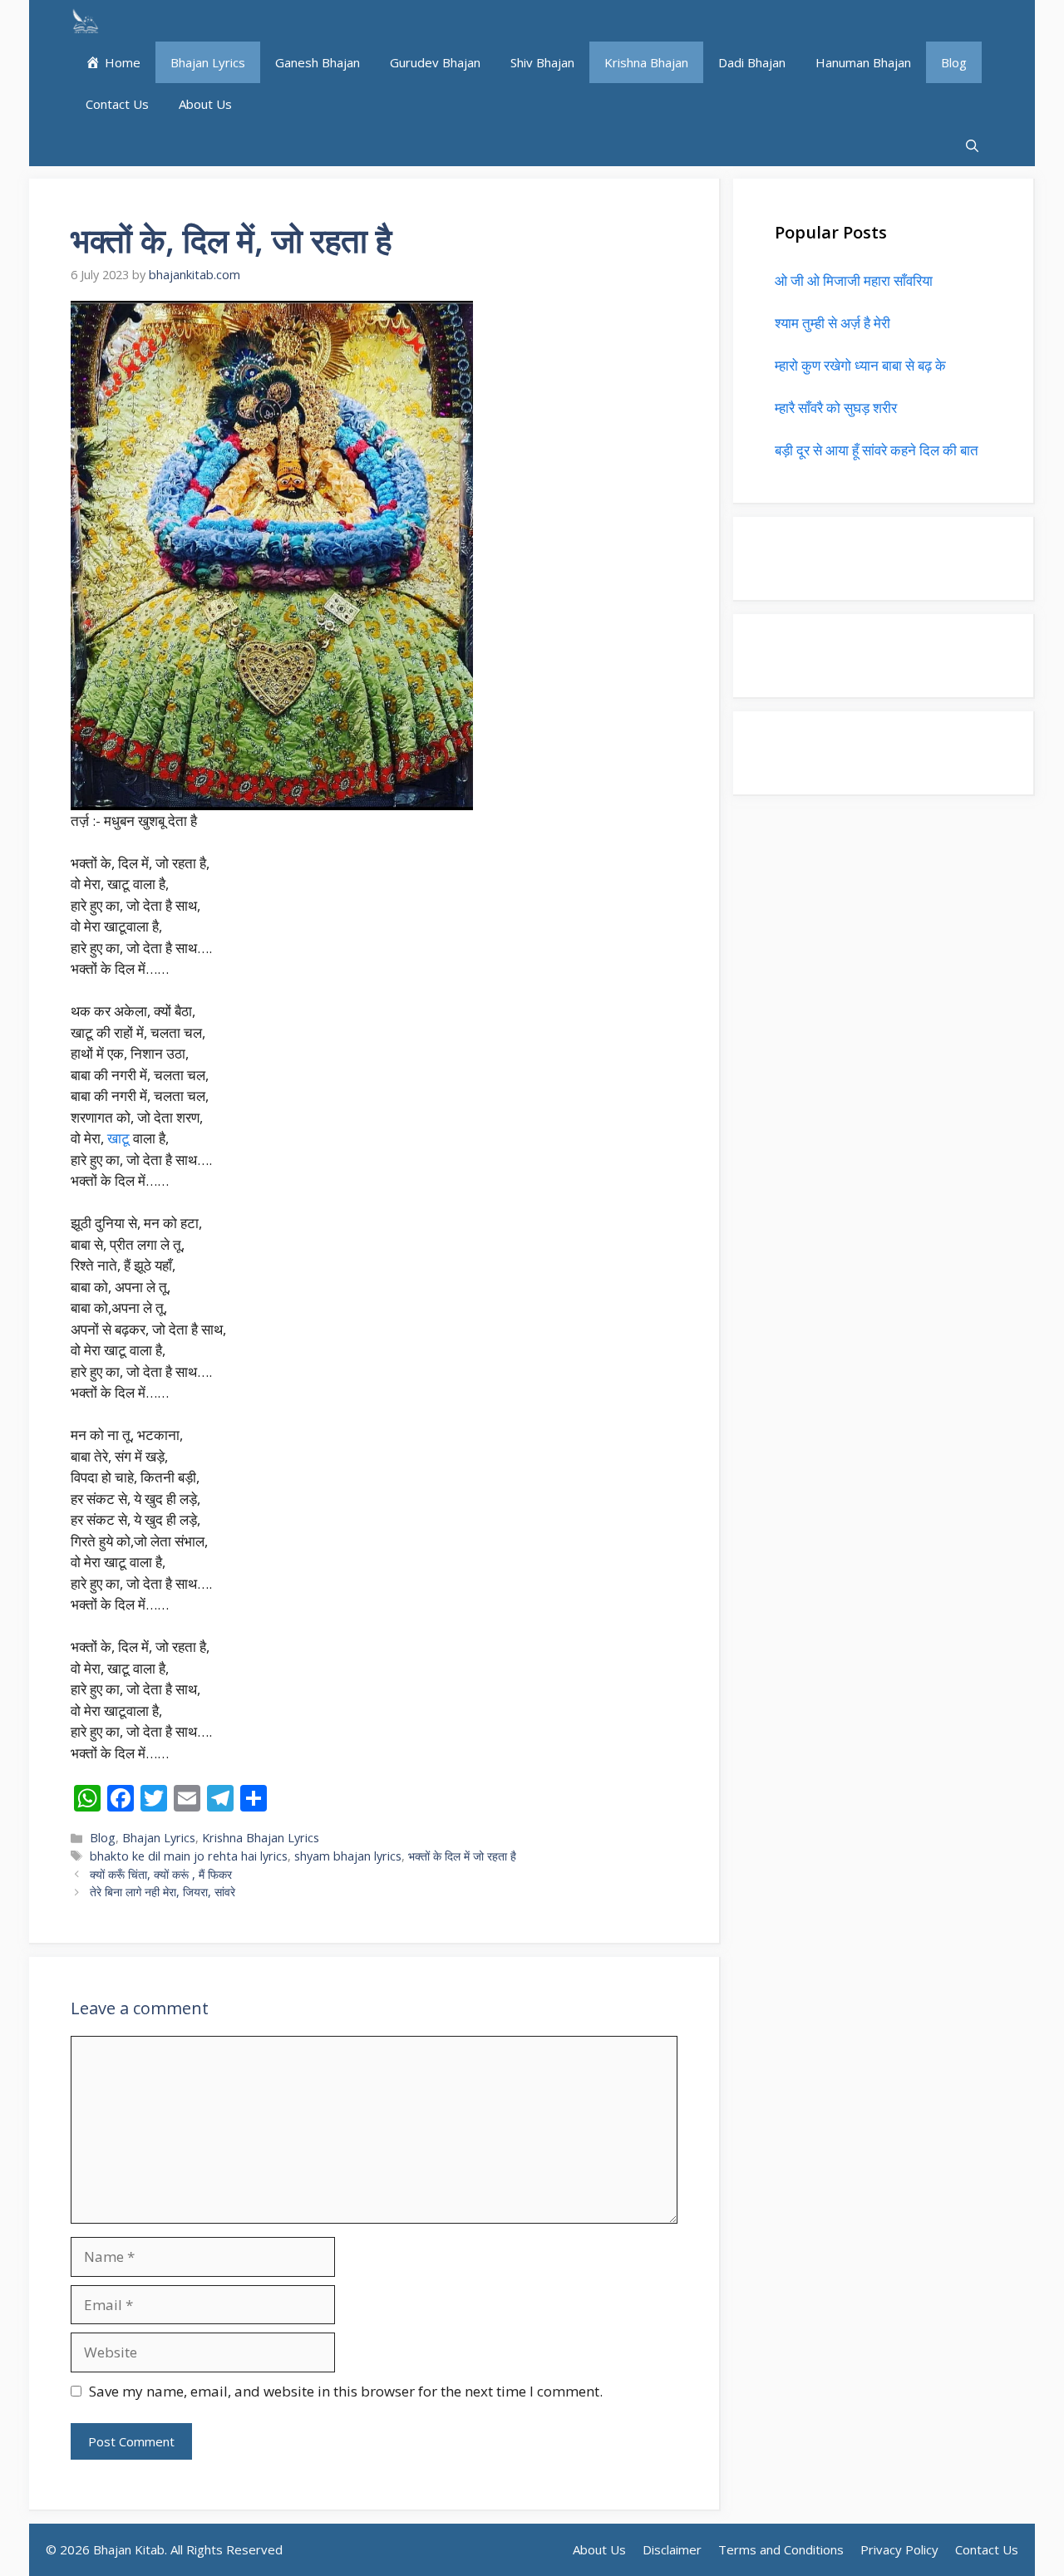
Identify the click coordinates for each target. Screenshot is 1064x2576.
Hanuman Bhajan (863, 62)
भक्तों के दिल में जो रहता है (462, 1856)
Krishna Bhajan (646, 62)
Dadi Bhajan (752, 62)
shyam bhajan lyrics (348, 1856)
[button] (972, 145)
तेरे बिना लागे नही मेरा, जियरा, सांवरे (163, 1892)
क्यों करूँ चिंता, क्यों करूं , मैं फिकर (161, 1874)
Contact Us (117, 104)
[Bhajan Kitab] (85, 21)
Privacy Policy (899, 2549)
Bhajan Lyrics (208, 62)
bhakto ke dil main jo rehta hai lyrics (189, 1856)
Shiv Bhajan (542, 62)
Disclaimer (672, 2549)
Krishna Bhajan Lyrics (261, 1838)
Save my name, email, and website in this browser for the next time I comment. (346, 2391)
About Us (205, 104)
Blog (954, 62)
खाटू (120, 1138)
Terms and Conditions (781, 2549)
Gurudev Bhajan (435, 62)
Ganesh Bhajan (318, 62)
